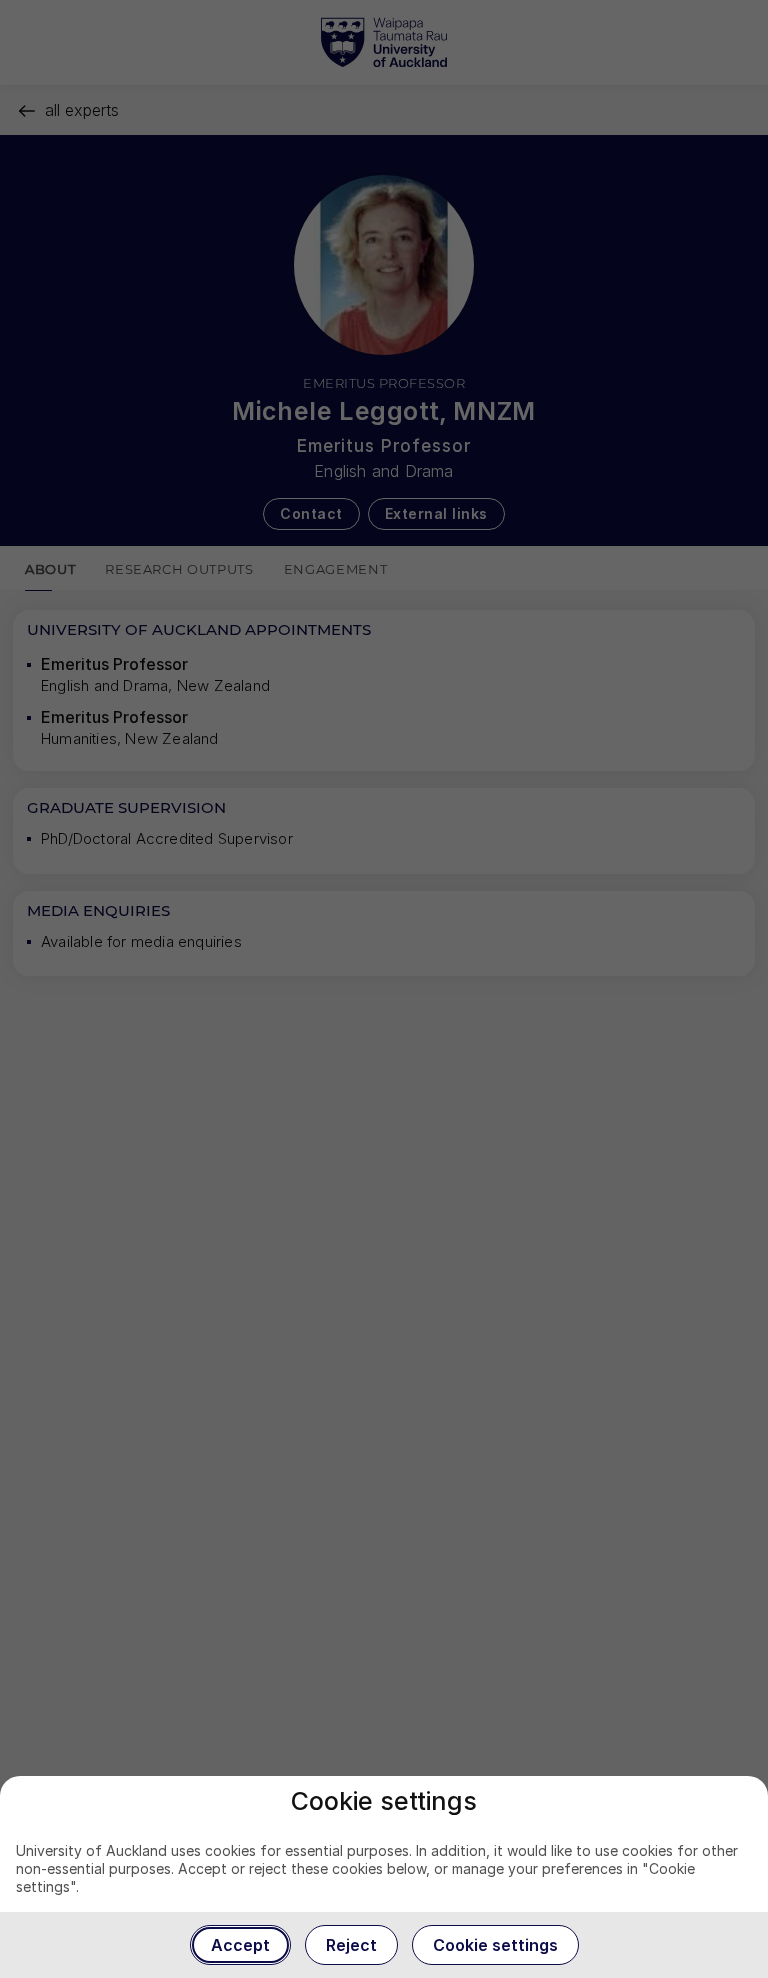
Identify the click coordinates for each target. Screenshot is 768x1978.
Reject (351, 1945)
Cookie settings (495, 1945)
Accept (240, 1945)
